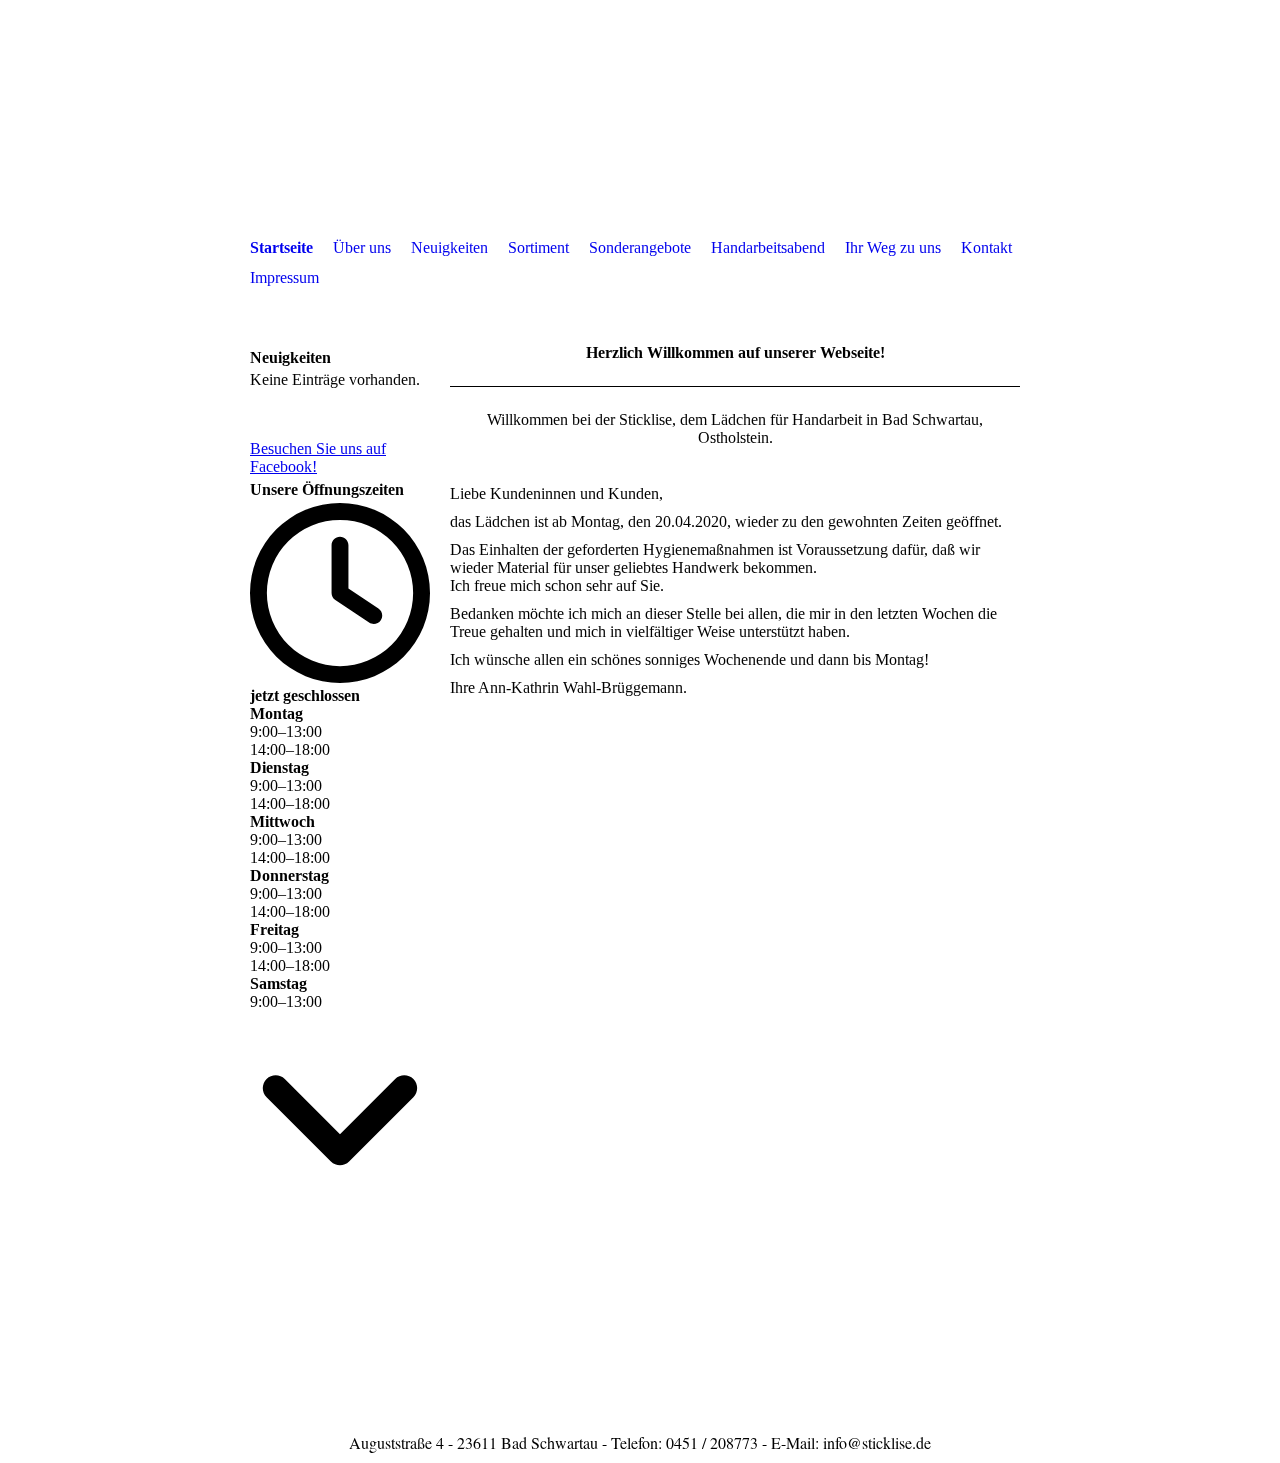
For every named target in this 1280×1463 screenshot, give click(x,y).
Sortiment (538, 247)
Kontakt (986, 247)
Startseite (281, 247)
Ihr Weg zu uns (893, 247)
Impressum (284, 277)
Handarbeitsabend (768, 247)
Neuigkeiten (449, 247)
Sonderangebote (640, 247)
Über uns (362, 247)
